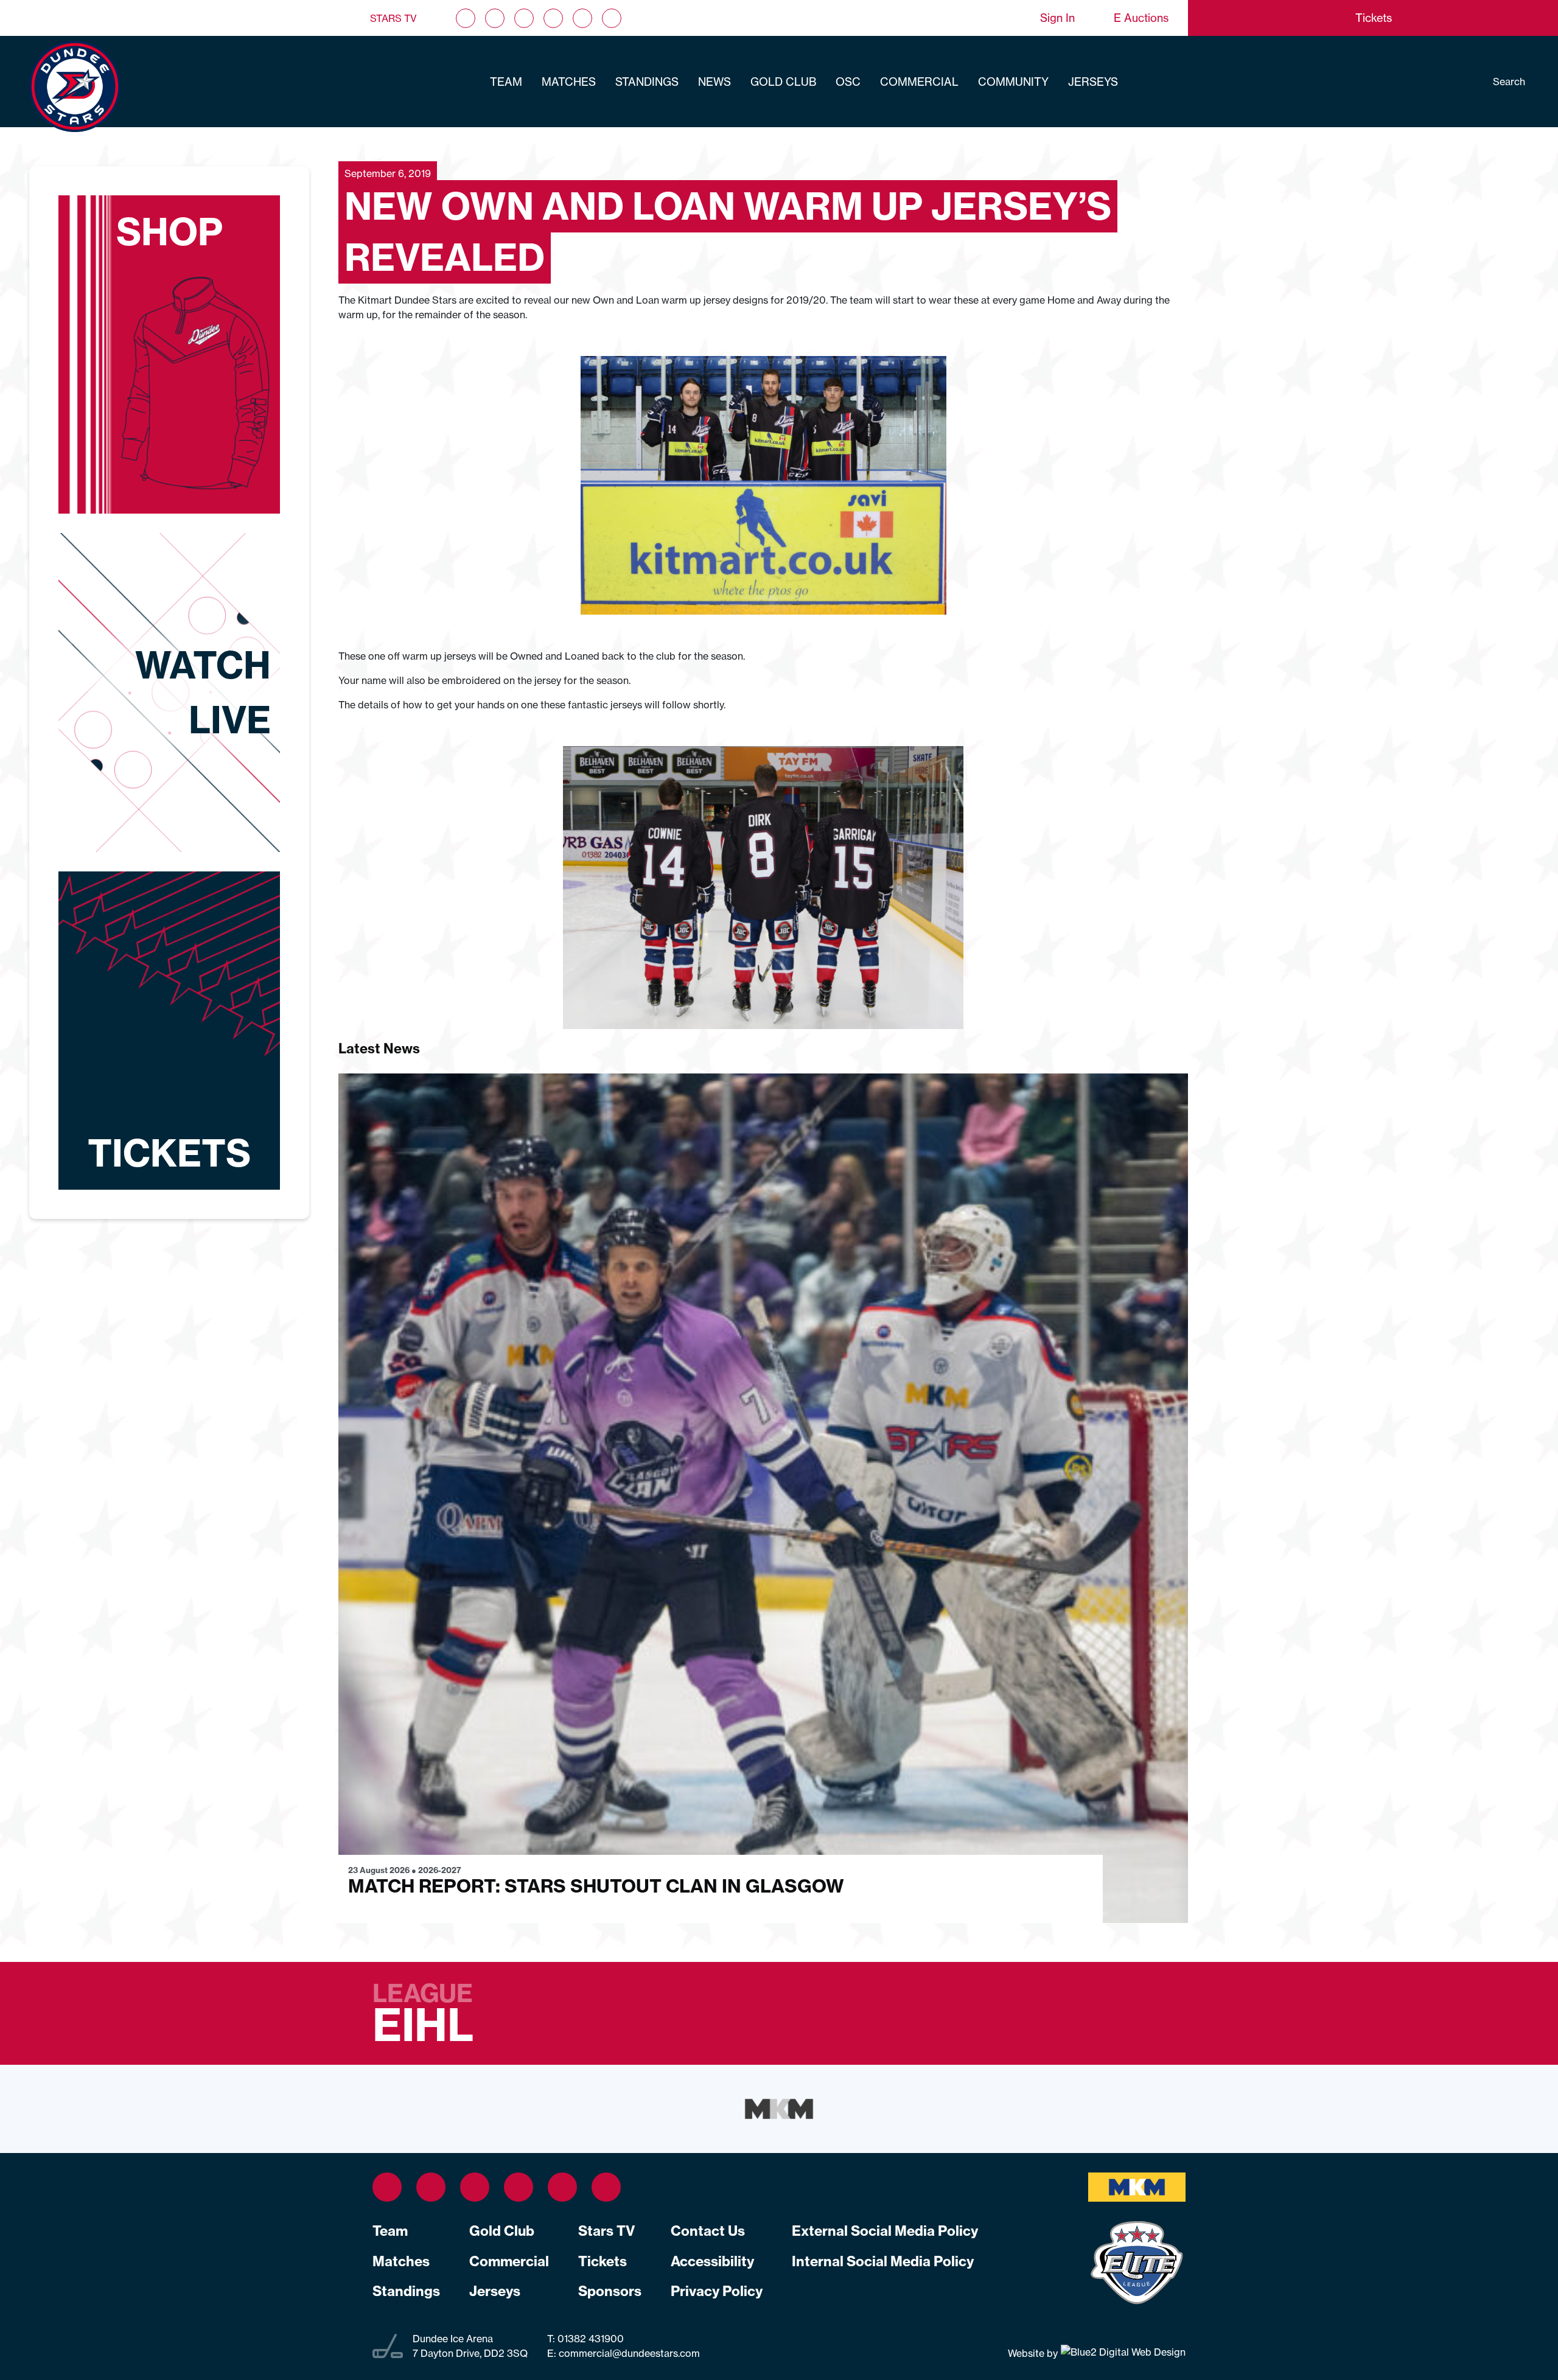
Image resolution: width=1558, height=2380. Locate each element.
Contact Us (708, 2231)
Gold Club (783, 82)
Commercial (919, 82)
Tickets (603, 2261)
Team (506, 82)
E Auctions (1141, 18)
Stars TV (393, 18)
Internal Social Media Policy (883, 2261)
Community (1013, 82)
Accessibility (712, 2261)
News (714, 82)
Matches (569, 82)
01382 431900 (589, 2339)
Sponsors (610, 2291)
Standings (647, 82)
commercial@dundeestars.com (629, 2353)
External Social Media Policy (885, 2231)
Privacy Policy (717, 2291)
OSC (848, 82)
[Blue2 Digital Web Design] (1122, 2353)
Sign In (1057, 18)
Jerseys (1093, 82)
